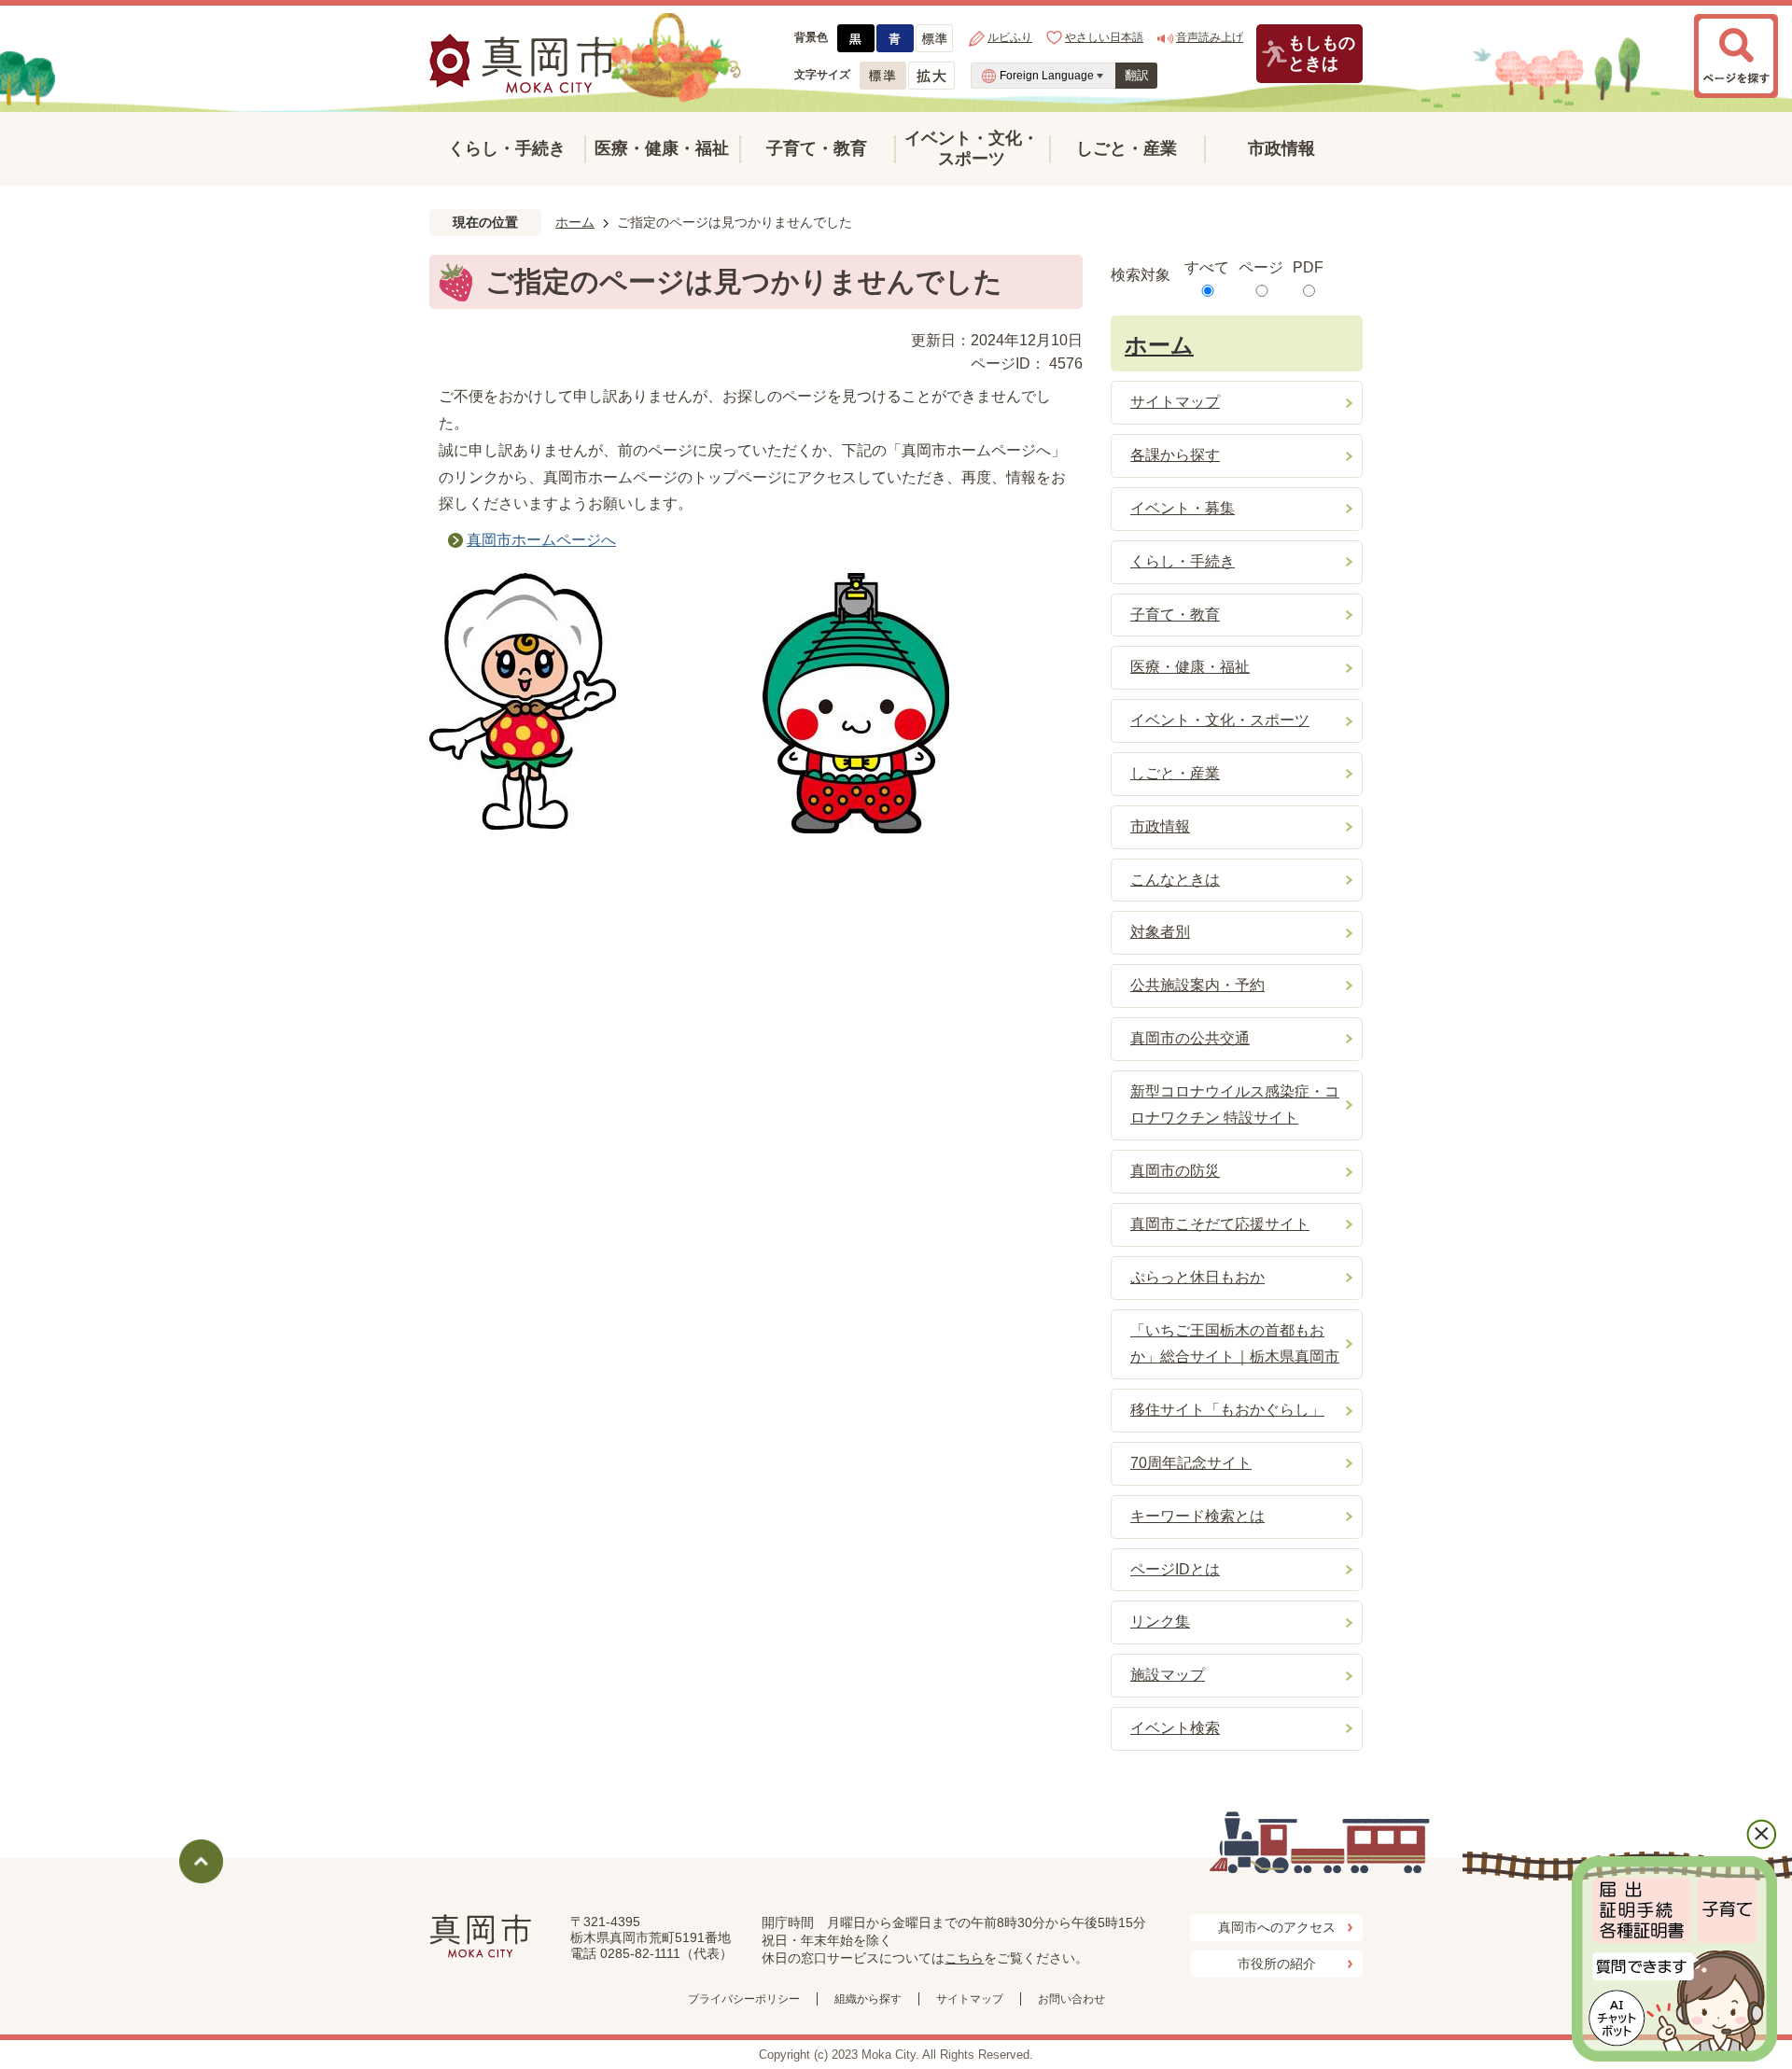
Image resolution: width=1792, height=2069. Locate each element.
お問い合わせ (1071, 1999)
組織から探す (868, 1999)
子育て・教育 (817, 148)
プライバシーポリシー (744, 1999)
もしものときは (1322, 53)
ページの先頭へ (201, 1861)
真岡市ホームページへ (541, 540)
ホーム (575, 222)
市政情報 (1281, 148)
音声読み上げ (1210, 37)
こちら (964, 1958)
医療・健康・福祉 (662, 148)
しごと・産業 (1127, 148)
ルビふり (1010, 37)
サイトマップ (970, 1999)
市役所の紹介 (1277, 1964)
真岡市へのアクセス (1277, 1927)
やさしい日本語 (1104, 37)
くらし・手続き (507, 148)
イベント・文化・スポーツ (972, 148)
